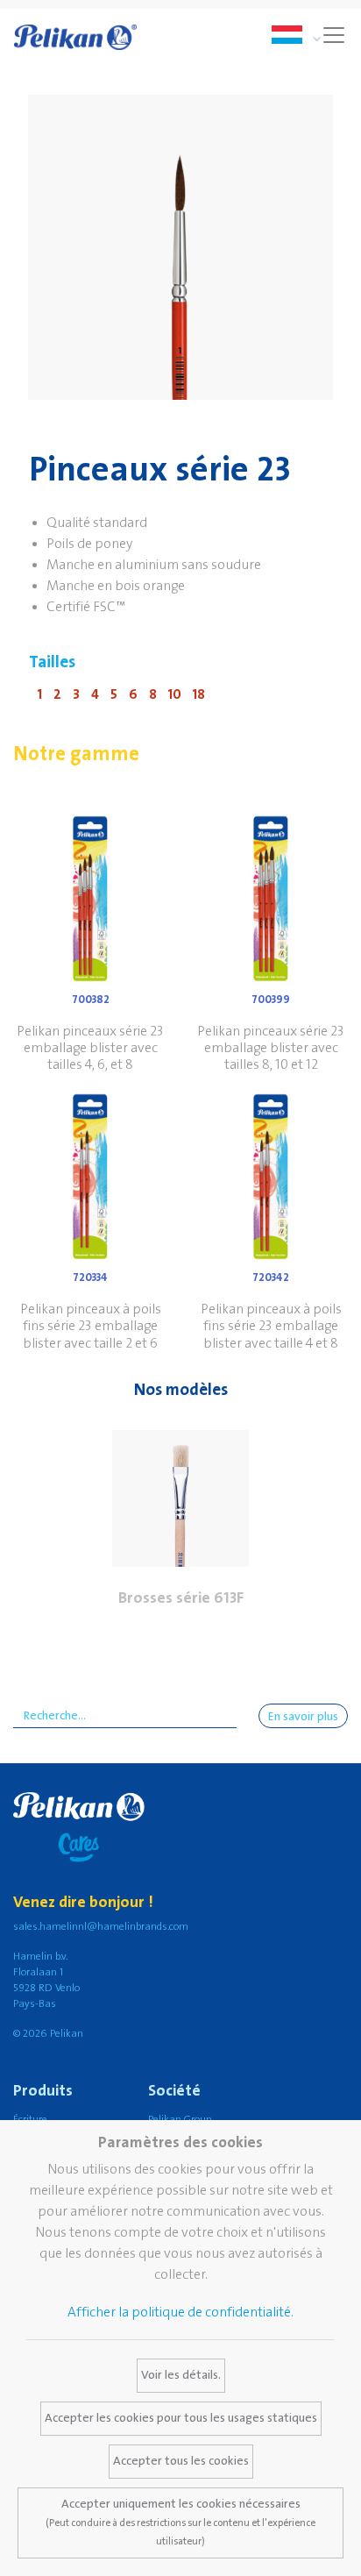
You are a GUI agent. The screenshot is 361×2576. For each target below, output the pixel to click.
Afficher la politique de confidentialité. (180, 2312)
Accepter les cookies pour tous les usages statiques (181, 2418)
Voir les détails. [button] (181, 2375)
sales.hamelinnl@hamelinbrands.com (101, 1927)
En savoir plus (303, 1717)
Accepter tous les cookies (181, 2461)
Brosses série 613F (181, 1598)
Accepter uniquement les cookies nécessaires (180, 2522)
